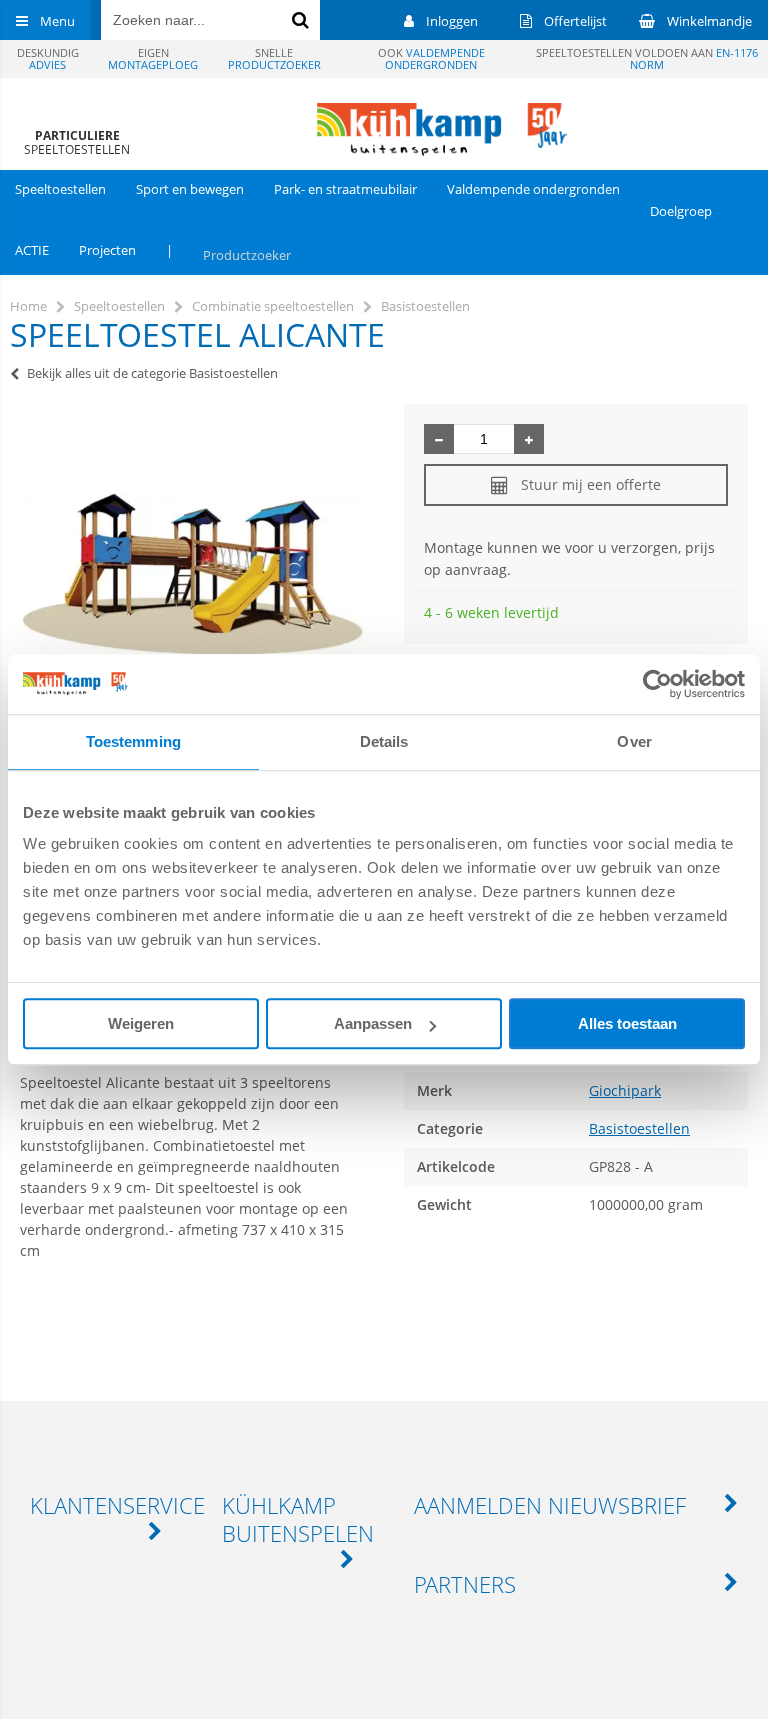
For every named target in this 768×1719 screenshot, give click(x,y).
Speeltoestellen (60, 189)
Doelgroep (681, 211)
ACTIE (32, 250)
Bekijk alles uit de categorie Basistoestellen (152, 373)
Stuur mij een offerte (591, 484)
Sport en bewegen (190, 189)
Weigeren (141, 1023)
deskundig (48, 58)
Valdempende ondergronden (533, 189)
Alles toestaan (627, 1023)
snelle (274, 58)
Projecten (107, 250)
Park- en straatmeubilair (345, 189)
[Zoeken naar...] (300, 20)
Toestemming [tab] (133, 741)
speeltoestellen (77, 142)
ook (431, 58)
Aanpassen (373, 1023)
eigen (153, 58)
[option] (192, 574)
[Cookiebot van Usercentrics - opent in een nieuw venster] (657, 684)
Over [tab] (634, 741)
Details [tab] (384, 741)
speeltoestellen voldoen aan (647, 58)
